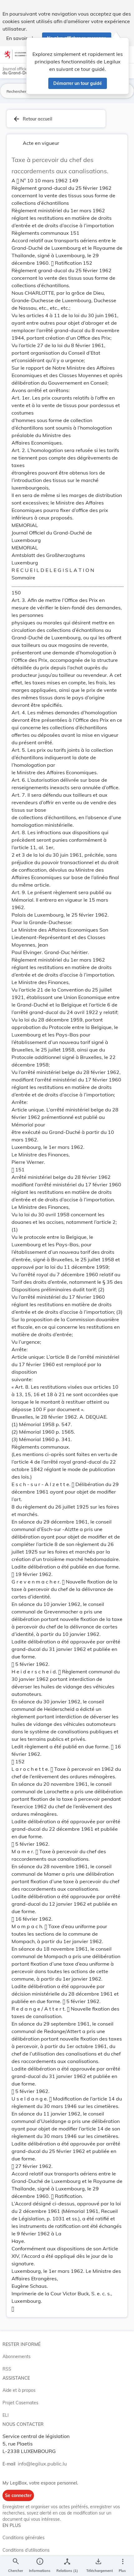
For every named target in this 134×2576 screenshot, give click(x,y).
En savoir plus (22, 38)
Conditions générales (24, 2538)
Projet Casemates (20, 2403)
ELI (6, 2415)
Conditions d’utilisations (26, 2550)
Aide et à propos (19, 2390)
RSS (7, 2369)
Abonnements (17, 2357)
